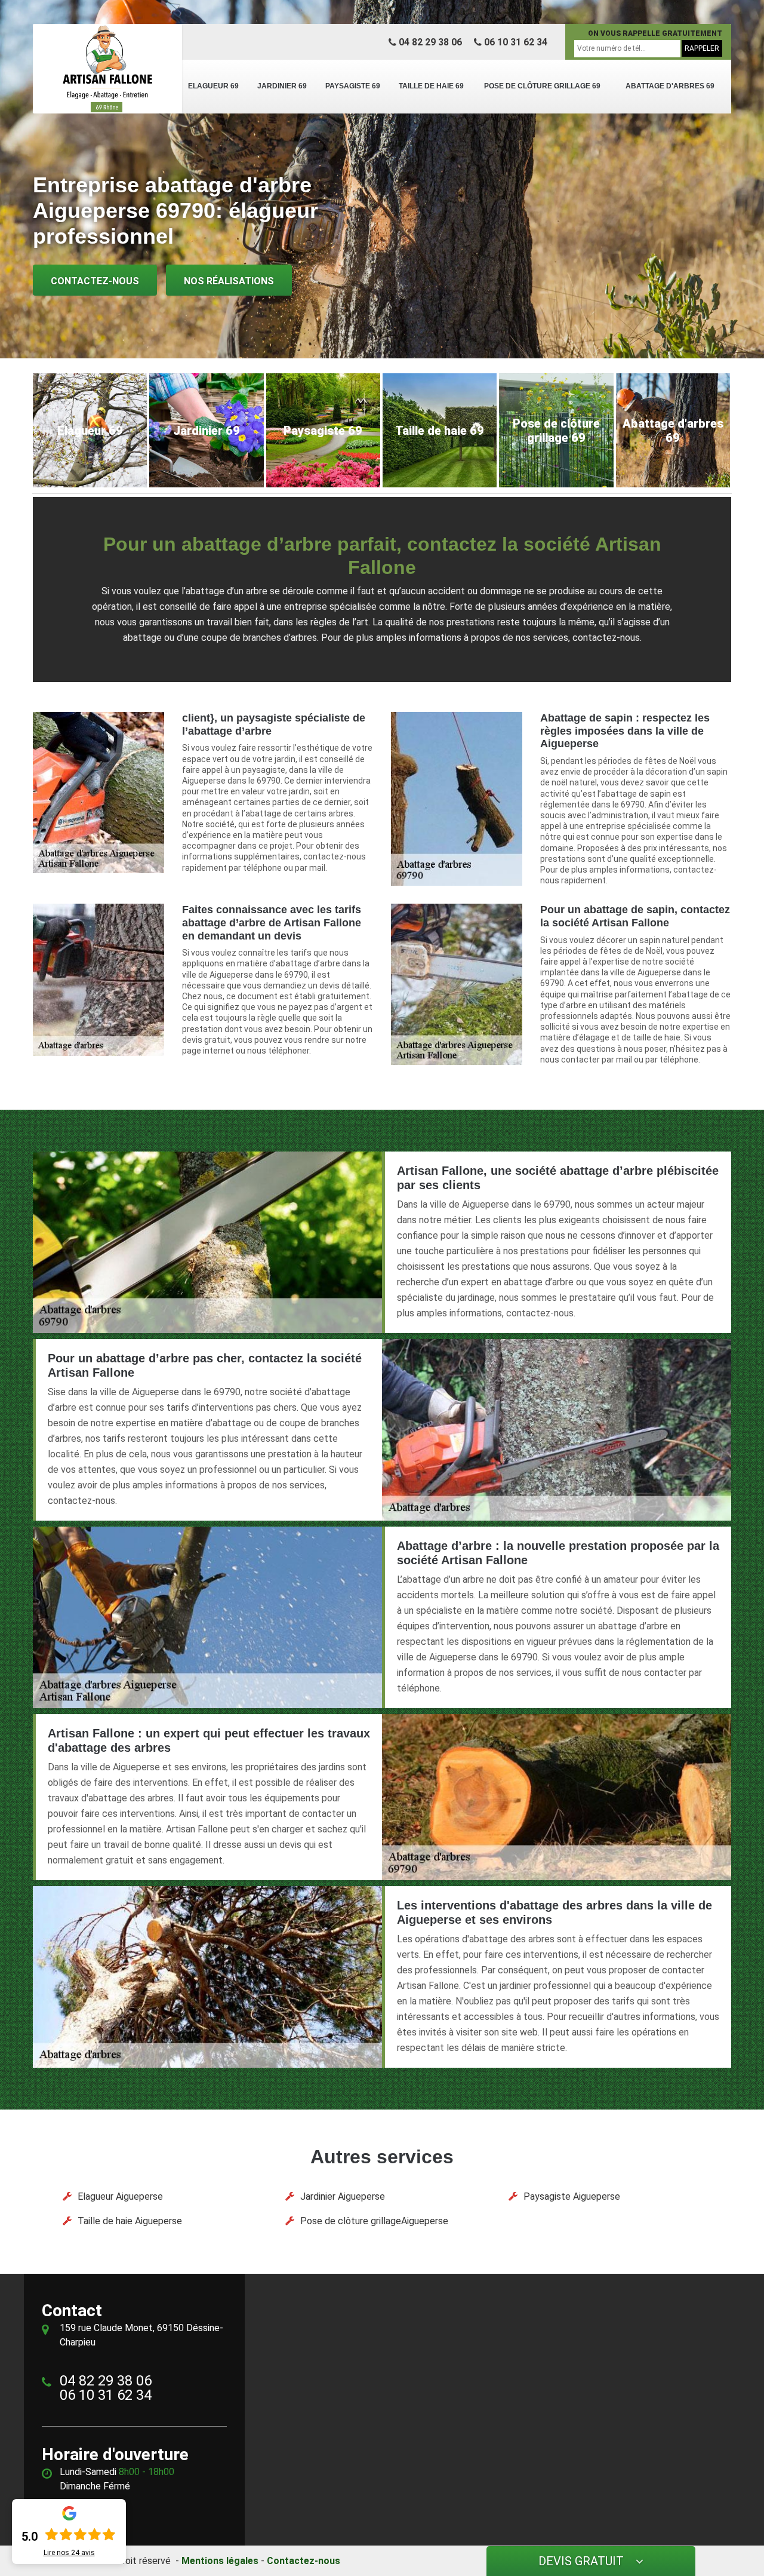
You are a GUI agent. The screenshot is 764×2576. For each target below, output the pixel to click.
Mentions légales (220, 2561)
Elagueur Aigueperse (120, 2196)
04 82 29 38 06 (429, 42)
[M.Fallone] (107, 69)
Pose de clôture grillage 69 (542, 86)
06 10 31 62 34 (515, 42)
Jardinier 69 (282, 86)
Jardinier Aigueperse (343, 2196)
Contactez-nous (95, 281)
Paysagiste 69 (353, 86)
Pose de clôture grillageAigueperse (374, 2221)
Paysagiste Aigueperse (572, 2196)
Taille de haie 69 (431, 86)
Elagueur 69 (213, 86)
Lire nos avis (69, 2553)
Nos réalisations (229, 281)
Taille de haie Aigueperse (130, 2221)
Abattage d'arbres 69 (670, 86)
